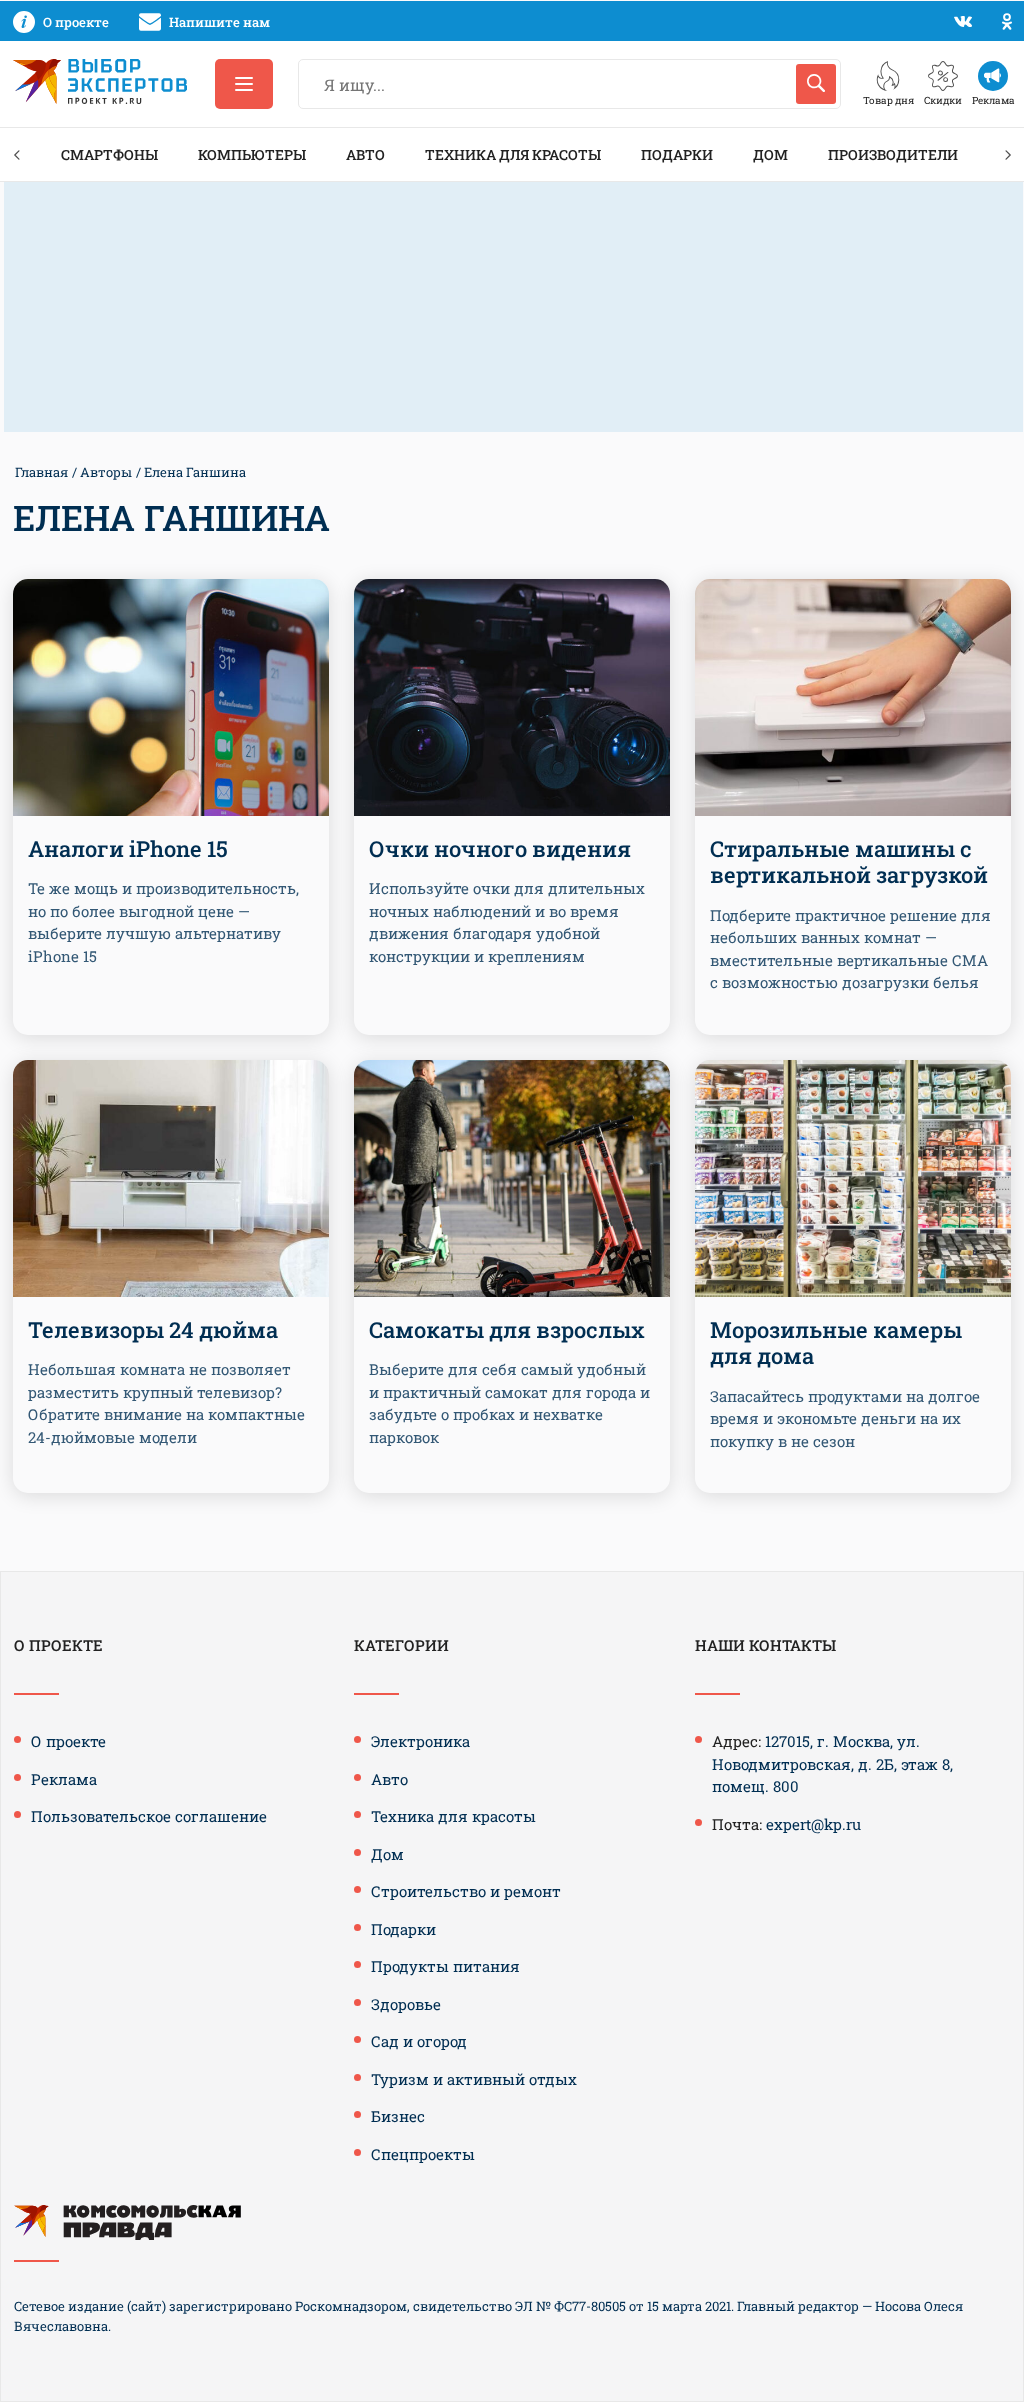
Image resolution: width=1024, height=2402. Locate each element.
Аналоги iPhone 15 (128, 848)
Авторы (106, 472)
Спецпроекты (423, 2154)
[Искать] (816, 84)
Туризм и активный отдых (474, 2079)
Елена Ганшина (195, 472)
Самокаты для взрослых (507, 1329)
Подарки (677, 154)
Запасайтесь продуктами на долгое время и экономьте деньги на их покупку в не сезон (845, 1418)
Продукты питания (445, 1966)
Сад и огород (419, 2041)
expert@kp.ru (813, 1824)
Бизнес (398, 2116)
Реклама (64, 1779)
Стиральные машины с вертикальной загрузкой (849, 861)
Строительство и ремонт (466, 1891)
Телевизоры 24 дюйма (153, 1329)
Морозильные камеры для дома (836, 1342)
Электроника (420, 1741)
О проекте (68, 1741)
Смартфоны (109, 154)
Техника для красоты (513, 154)
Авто (365, 154)
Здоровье (406, 2004)
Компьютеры (252, 154)
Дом (770, 154)
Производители (893, 154)
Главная (41, 472)
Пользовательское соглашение (149, 1816)
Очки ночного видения (500, 848)
